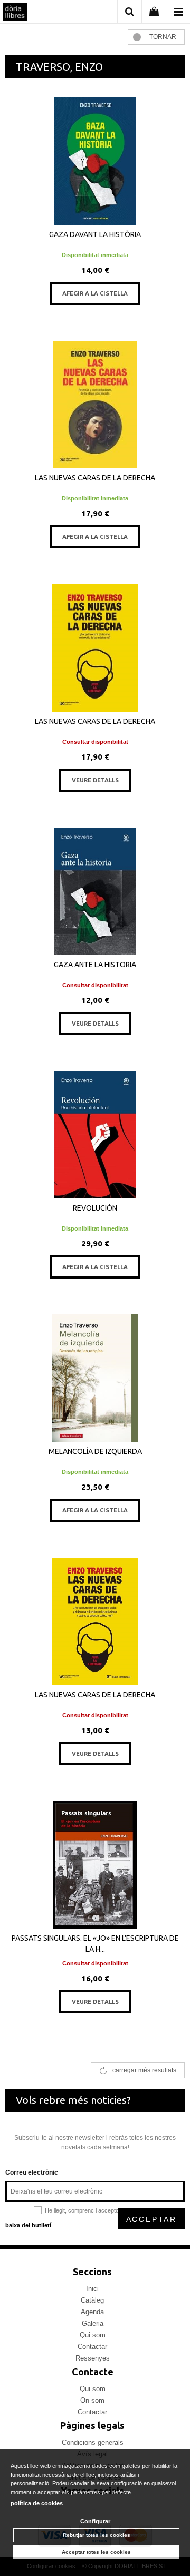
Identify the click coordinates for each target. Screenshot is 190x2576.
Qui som (93, 2335)
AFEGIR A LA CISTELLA (95, 293)
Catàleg (92, 2300)
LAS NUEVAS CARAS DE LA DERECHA (95, 478)
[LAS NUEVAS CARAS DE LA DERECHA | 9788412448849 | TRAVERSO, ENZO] (95, 1621)
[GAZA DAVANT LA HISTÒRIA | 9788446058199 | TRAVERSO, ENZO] (95, 161)
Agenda (92, 2312)
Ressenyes (93, 2358)
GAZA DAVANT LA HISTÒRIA (95, 234)
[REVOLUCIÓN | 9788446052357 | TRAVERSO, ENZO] (95, 1135)
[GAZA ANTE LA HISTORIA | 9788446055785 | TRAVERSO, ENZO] (95, 891)
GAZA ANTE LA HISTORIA (95, 965)
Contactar (92, 2347)
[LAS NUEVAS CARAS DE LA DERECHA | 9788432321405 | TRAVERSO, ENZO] (95, 648)
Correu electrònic (32, 2172)
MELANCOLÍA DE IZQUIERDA (95, 1451)
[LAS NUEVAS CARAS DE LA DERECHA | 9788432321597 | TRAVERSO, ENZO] (95, 405)
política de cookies (37, 2503)
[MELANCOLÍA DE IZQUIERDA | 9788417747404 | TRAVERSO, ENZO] (95, 1378)
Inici (92, 2289)
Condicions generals (93, 2442)
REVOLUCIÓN (95, 1208)
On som (92, 2400)
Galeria (93, 2323)
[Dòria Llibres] (15, 13)
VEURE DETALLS (95, 780)
